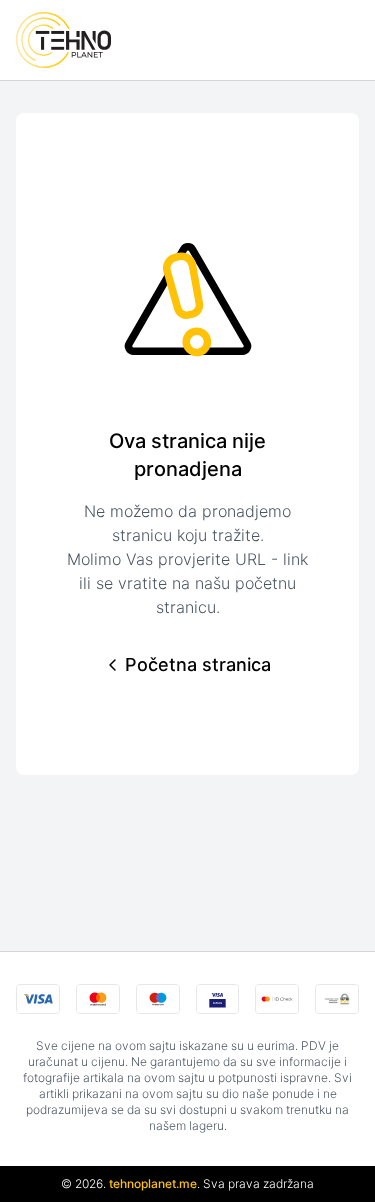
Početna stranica (198, 664)
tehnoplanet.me (153, 1183)
